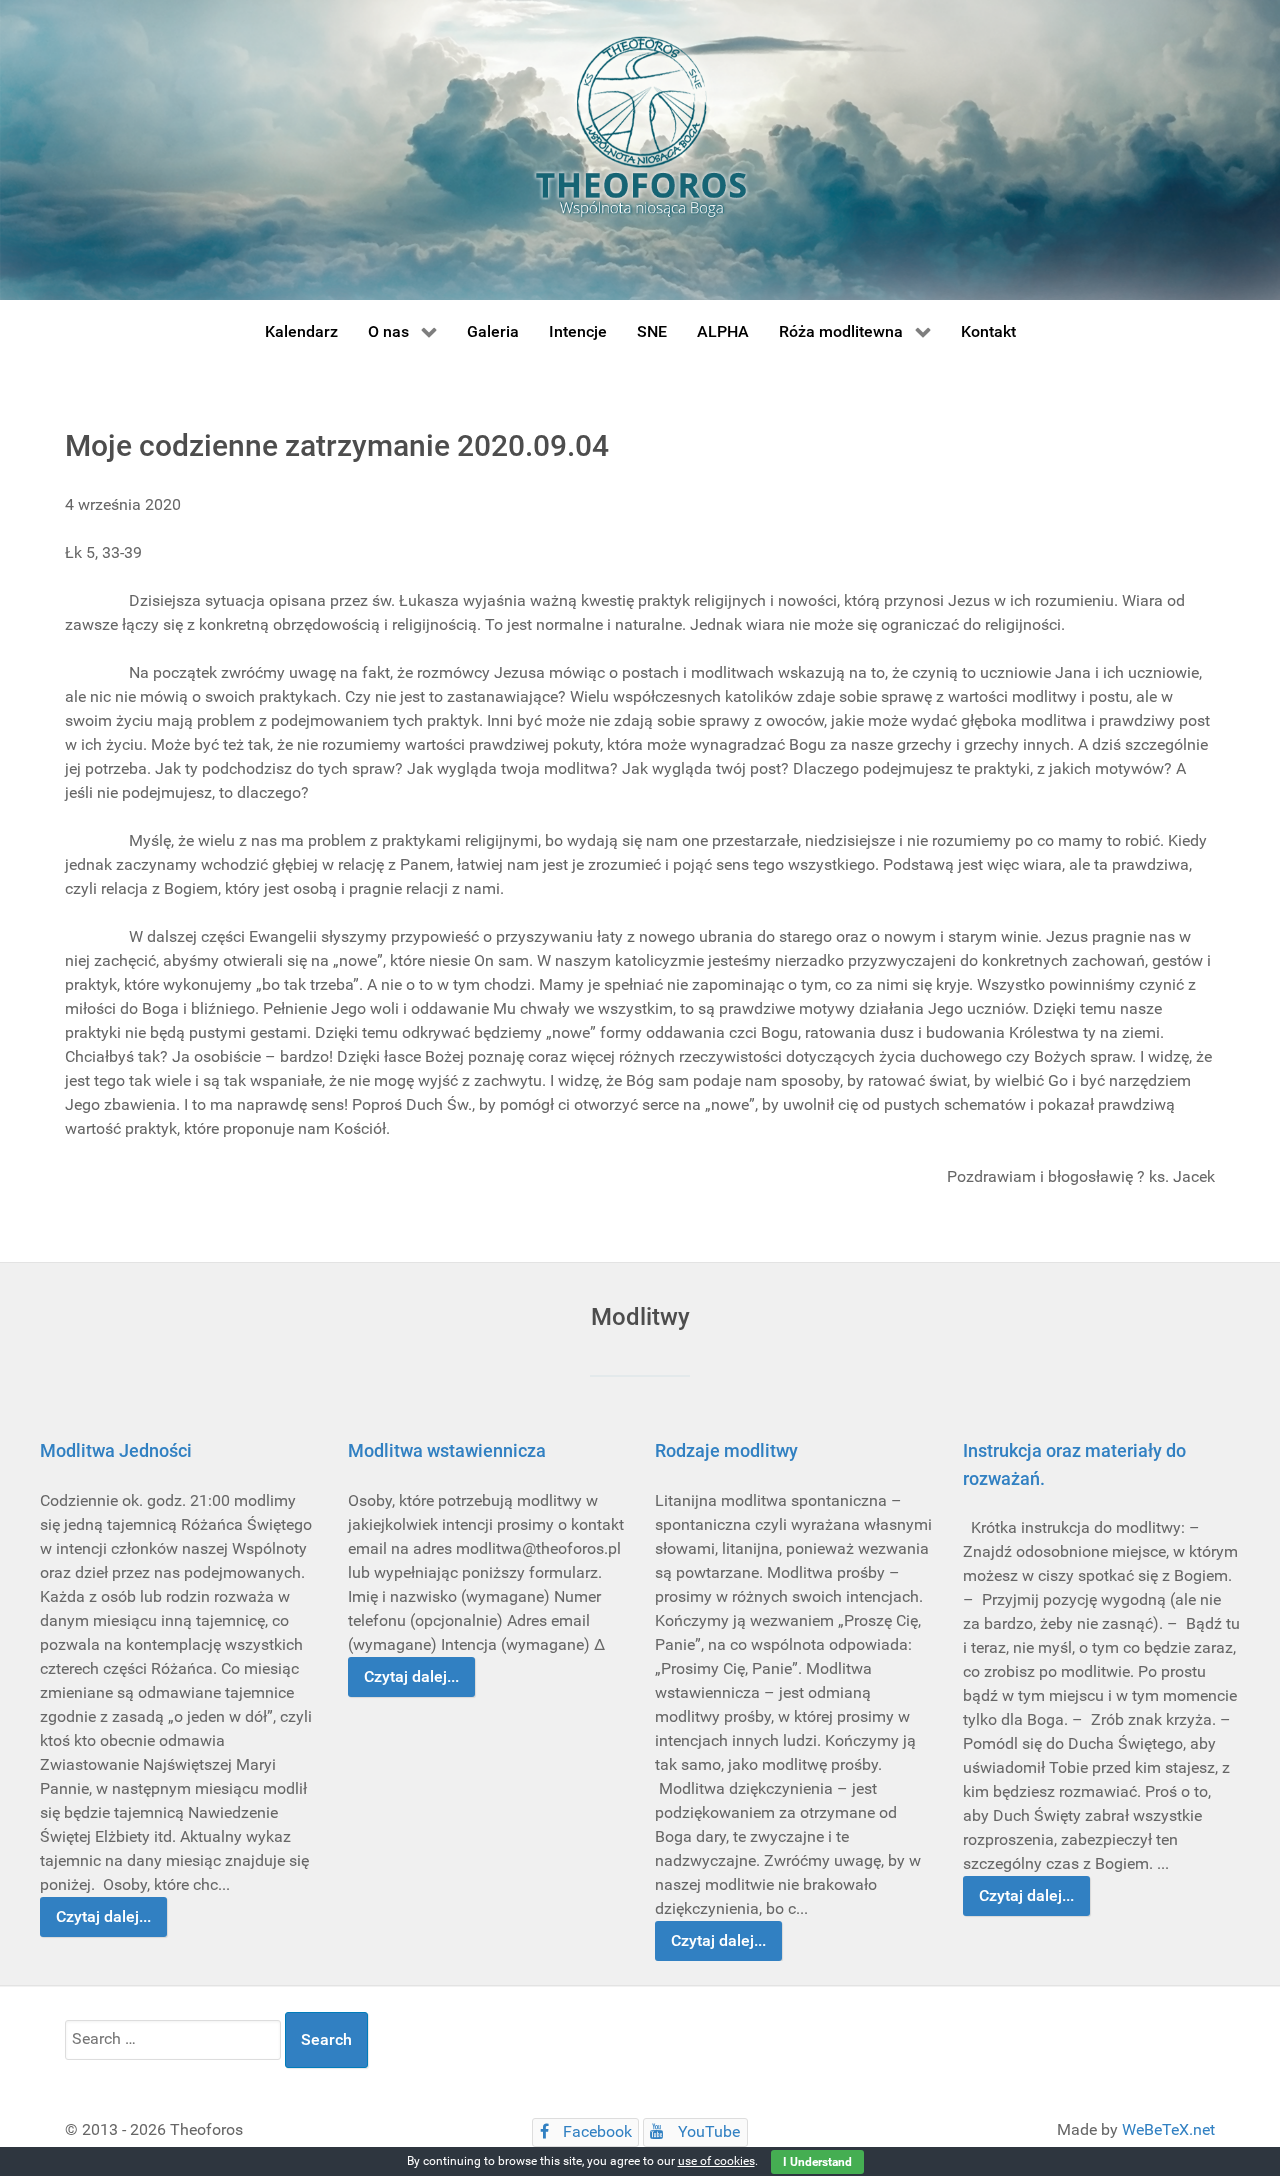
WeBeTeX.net (1168, 2129)
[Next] (1202, 1692)
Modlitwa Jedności (116, 1450)
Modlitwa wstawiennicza (447, 1450)
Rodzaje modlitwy (726, 1450)
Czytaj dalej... (103, 1916)
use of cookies (716, 2161)
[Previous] (77, 1692)
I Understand (817, 2162)
